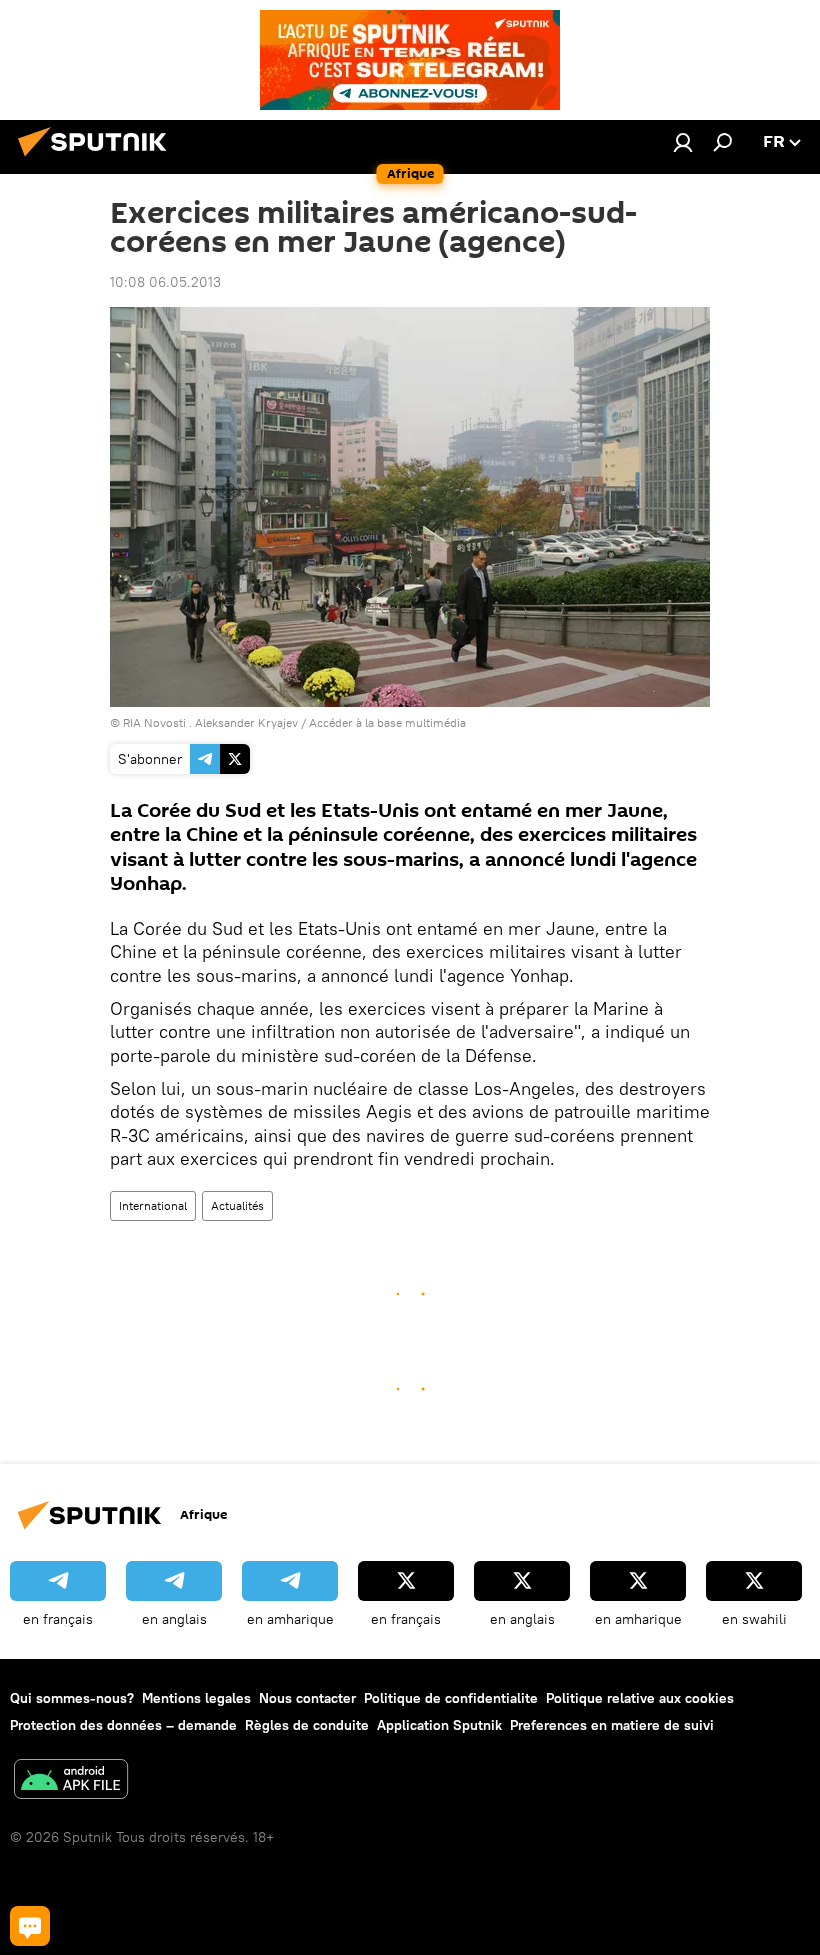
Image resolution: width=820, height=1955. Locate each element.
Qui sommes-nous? (72, 1698)
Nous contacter (307, 1698)
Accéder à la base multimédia (387, 722)
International (153, 1205)
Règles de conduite (307, 1725)
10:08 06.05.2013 (165, 282)
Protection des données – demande (123, 1725)
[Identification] (683, 142)
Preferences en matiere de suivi (612, 1725)
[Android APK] (71, 1781)
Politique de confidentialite (451, 1698)
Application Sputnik (439, 1725)
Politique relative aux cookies (640, 1698)
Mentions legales (196, 1698)
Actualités (237, 1205)
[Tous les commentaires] (30, 1926)
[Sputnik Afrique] (98, 159)
